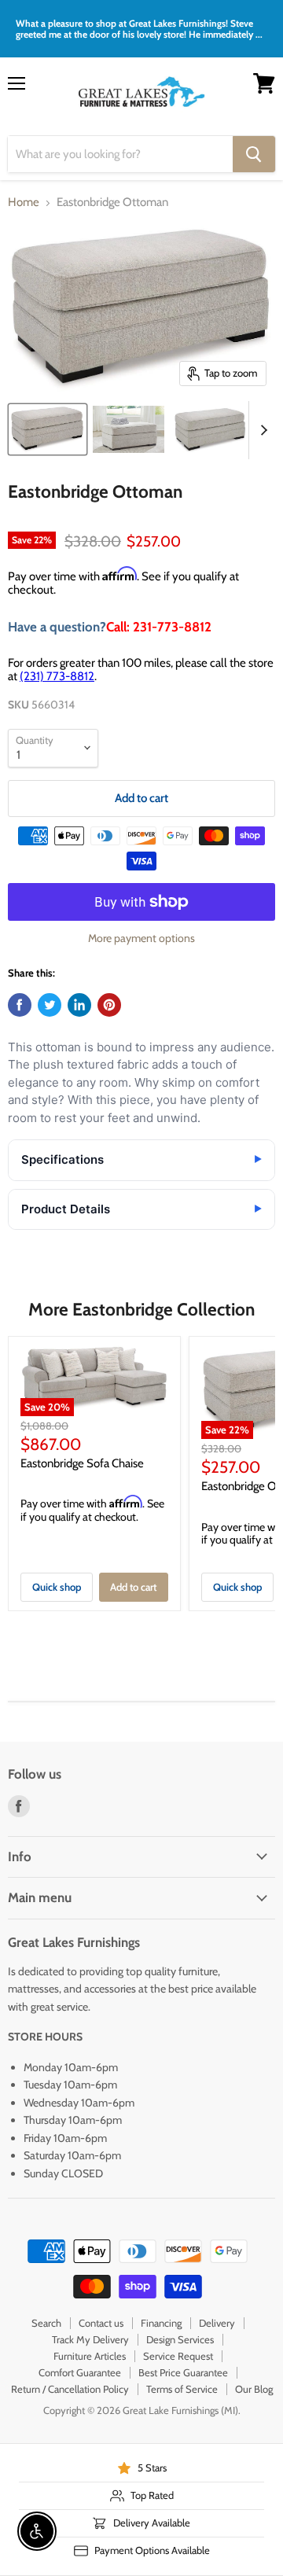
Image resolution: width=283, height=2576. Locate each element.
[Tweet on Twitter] (50, 1005)
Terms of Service (182, 2389)
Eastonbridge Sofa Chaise (82, 1463)
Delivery (217, 2323)
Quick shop (57, 1587)
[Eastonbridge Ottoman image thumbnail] (48, 429)
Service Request (178, 2356)
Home (24, 202)
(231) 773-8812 (57, 676)
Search (46, 2323)
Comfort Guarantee (80, 2372)
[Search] (254, 154)
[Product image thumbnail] (128, 429)
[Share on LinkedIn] (79, 1005)
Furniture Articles (90, 2356)
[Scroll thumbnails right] (261, 430)
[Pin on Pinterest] (109, 1005)
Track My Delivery (90, 2339)
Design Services (180, 2339)
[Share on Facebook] (20, 1005)
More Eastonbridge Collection (141, 1309)
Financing (161, 2323)
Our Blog (254, 2389)
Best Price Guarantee (183, 2372)
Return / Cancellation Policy (70, 2389)
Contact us (101, 2323)
